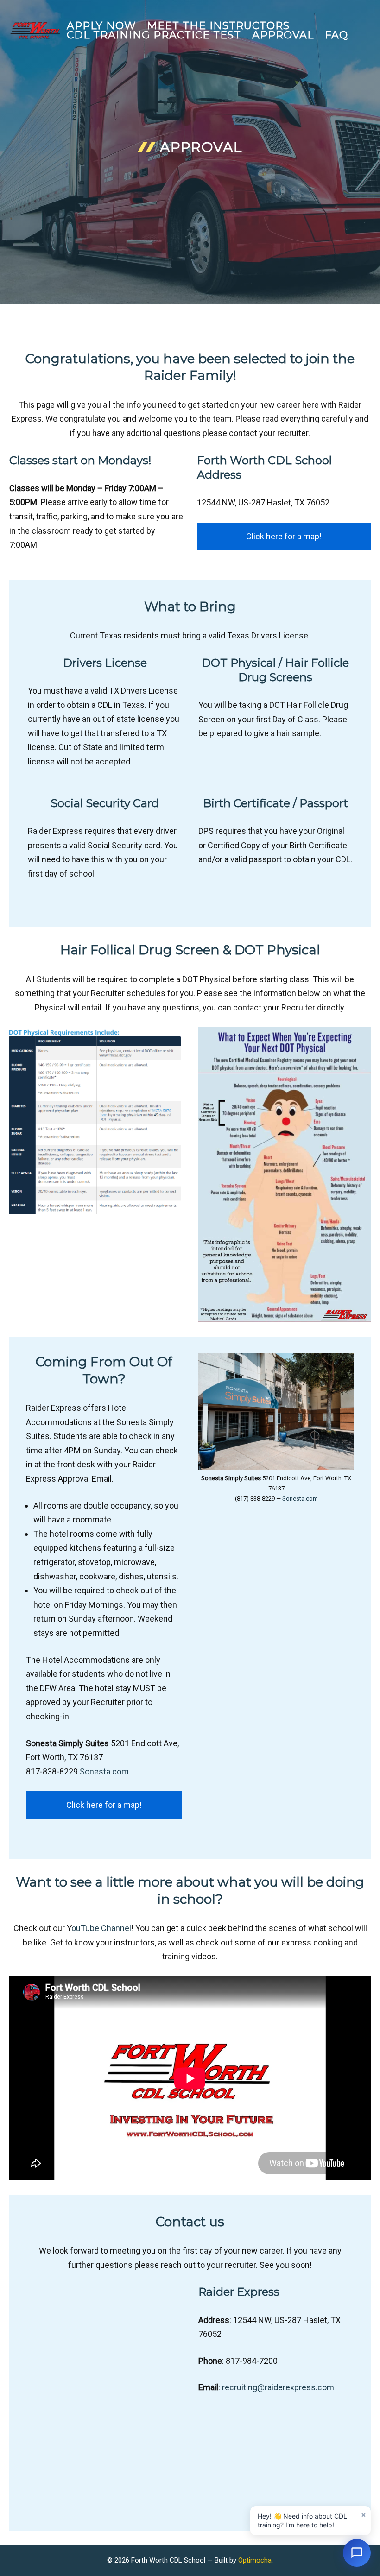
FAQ (336, 35)
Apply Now (101, 26)
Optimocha (255, 2560)
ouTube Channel (101, 1928)
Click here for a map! (284, 536)
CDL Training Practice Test (154, 35)
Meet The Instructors (218, 26)
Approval (283, 35)
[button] (357, 2553)
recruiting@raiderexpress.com (278, 2387)
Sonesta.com (104, 1771)
